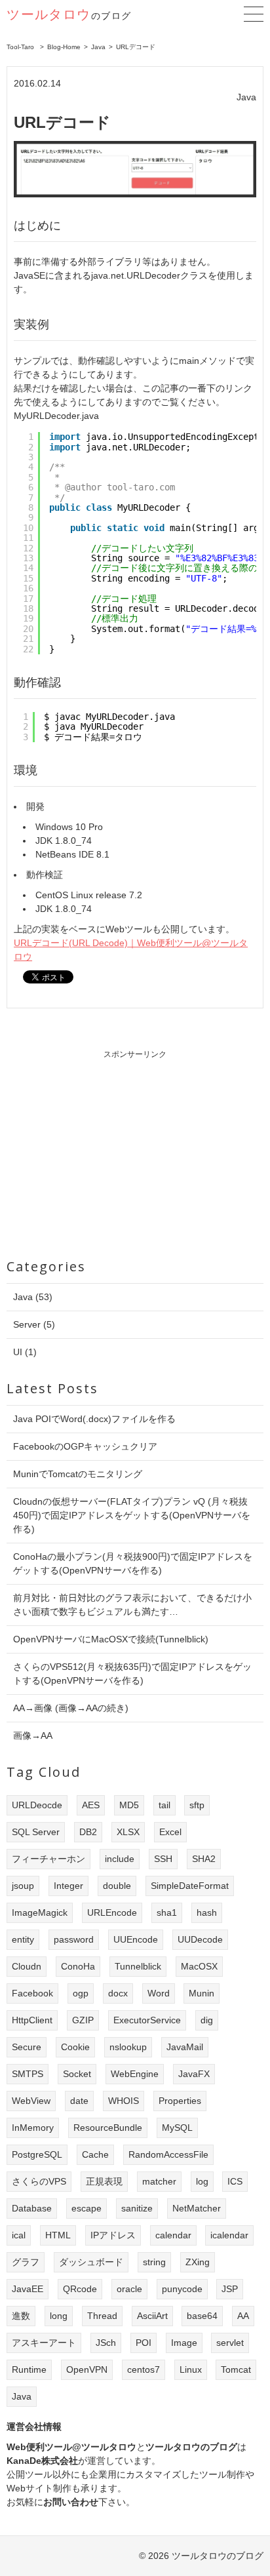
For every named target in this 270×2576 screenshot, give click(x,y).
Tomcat (236, 2369)
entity (23, 1939)
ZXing (198, 2262)
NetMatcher (197, 2208)
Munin (202, 1993)
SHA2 (204, 1859)
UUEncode (136, 1939)
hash (207, 1912)
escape (87, 2208)
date (79, 2101)
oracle (129, 2289)
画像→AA (33, 1735)
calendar (173, 2235)
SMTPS (28, 2074)
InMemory (33, 2128)
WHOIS (124, 2101)
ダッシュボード (91, 2262)
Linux (191, 2369)
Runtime (29, 2369)
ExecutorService (147, 2020)
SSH (163, 1859)
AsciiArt (152, 2316)
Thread (102, 2316)
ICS (235, 2181)
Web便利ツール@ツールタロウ (71, 2447)
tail (164, 1805)
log (202, 2181)
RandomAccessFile (168, 2154)
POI (144, 2343)
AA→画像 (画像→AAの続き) (71, 1708)
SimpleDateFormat (190, 1886)
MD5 (129, 1805)
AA (243, 2316)
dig (207, 2020)
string (154, 2262)
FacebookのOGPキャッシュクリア (85, 1446)
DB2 (88, 1832)
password (74, 1939)
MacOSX (199, 1966)
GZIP (83, 2020)
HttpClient (32, 2020)
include (120, 1859)
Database (32, 2208)
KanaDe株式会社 (42, 2461)
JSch (106, 2343)
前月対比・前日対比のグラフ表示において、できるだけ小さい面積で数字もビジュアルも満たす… (132, 1605)
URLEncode (112, 1912)
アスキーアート (44, 2343)
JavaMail (185, 2047)
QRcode (80, 2289)
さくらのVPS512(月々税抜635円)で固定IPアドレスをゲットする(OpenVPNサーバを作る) (132, 1674)
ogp (81, 1993)
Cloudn (27, 1966)
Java (22, 2396)
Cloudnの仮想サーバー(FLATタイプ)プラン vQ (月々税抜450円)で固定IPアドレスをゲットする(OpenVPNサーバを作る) (132, 1515)
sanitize (137, 2208)
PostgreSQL (37, 2154)
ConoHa (78, 1966)
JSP (230, 2289)
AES (91, 1805)
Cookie (75, 2047)
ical (19, 2235)
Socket (77, 2074)
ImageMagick (40, 1912)
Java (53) (33, 1297)
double (117, 1886)
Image (184, 2343)
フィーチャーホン (48, 1859)
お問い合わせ (71, 2502)
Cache (95, 2154)
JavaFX (194, 2074)
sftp (197, 1805)
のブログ (69, 16)
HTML (58, 2235)
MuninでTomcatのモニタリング (78, 1474)
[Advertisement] (135, 1152)
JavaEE (28, 2289)
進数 (21, 2316)
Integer (68, 1886)
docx (118, 1993)
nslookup (128, 2047)
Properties (180, 2101)
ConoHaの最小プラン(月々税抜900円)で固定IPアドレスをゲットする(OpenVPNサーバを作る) (133, 1563)
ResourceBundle (108, 2128)
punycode (182, 2289)
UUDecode (200, 1939)
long (59, 2316)
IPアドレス (113, 2235)
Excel (170, 1832)
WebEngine (135, 2074)
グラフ (26, 2262)
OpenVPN (87, 2369)
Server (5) (34, 1324)
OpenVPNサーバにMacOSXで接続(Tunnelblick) (111, 1639)
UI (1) (25, 1352)
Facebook (32, 1993)
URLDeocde (37, 1805)
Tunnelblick (138, 1966)
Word (159, 1993)
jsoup (23, 1886)
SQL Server (36, 1832)
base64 (202, 2316)
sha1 (167, 1912)
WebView (31, 2101)
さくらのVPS (39, 2181)
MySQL (177, 2128)
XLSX (128, 1832)
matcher (159, 2181)
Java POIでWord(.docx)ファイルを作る (94, 1419)
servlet (230, 2343)
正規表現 (104, 2181)
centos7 (144, 2369)
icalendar (229, 2235)
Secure (27, 2047)
